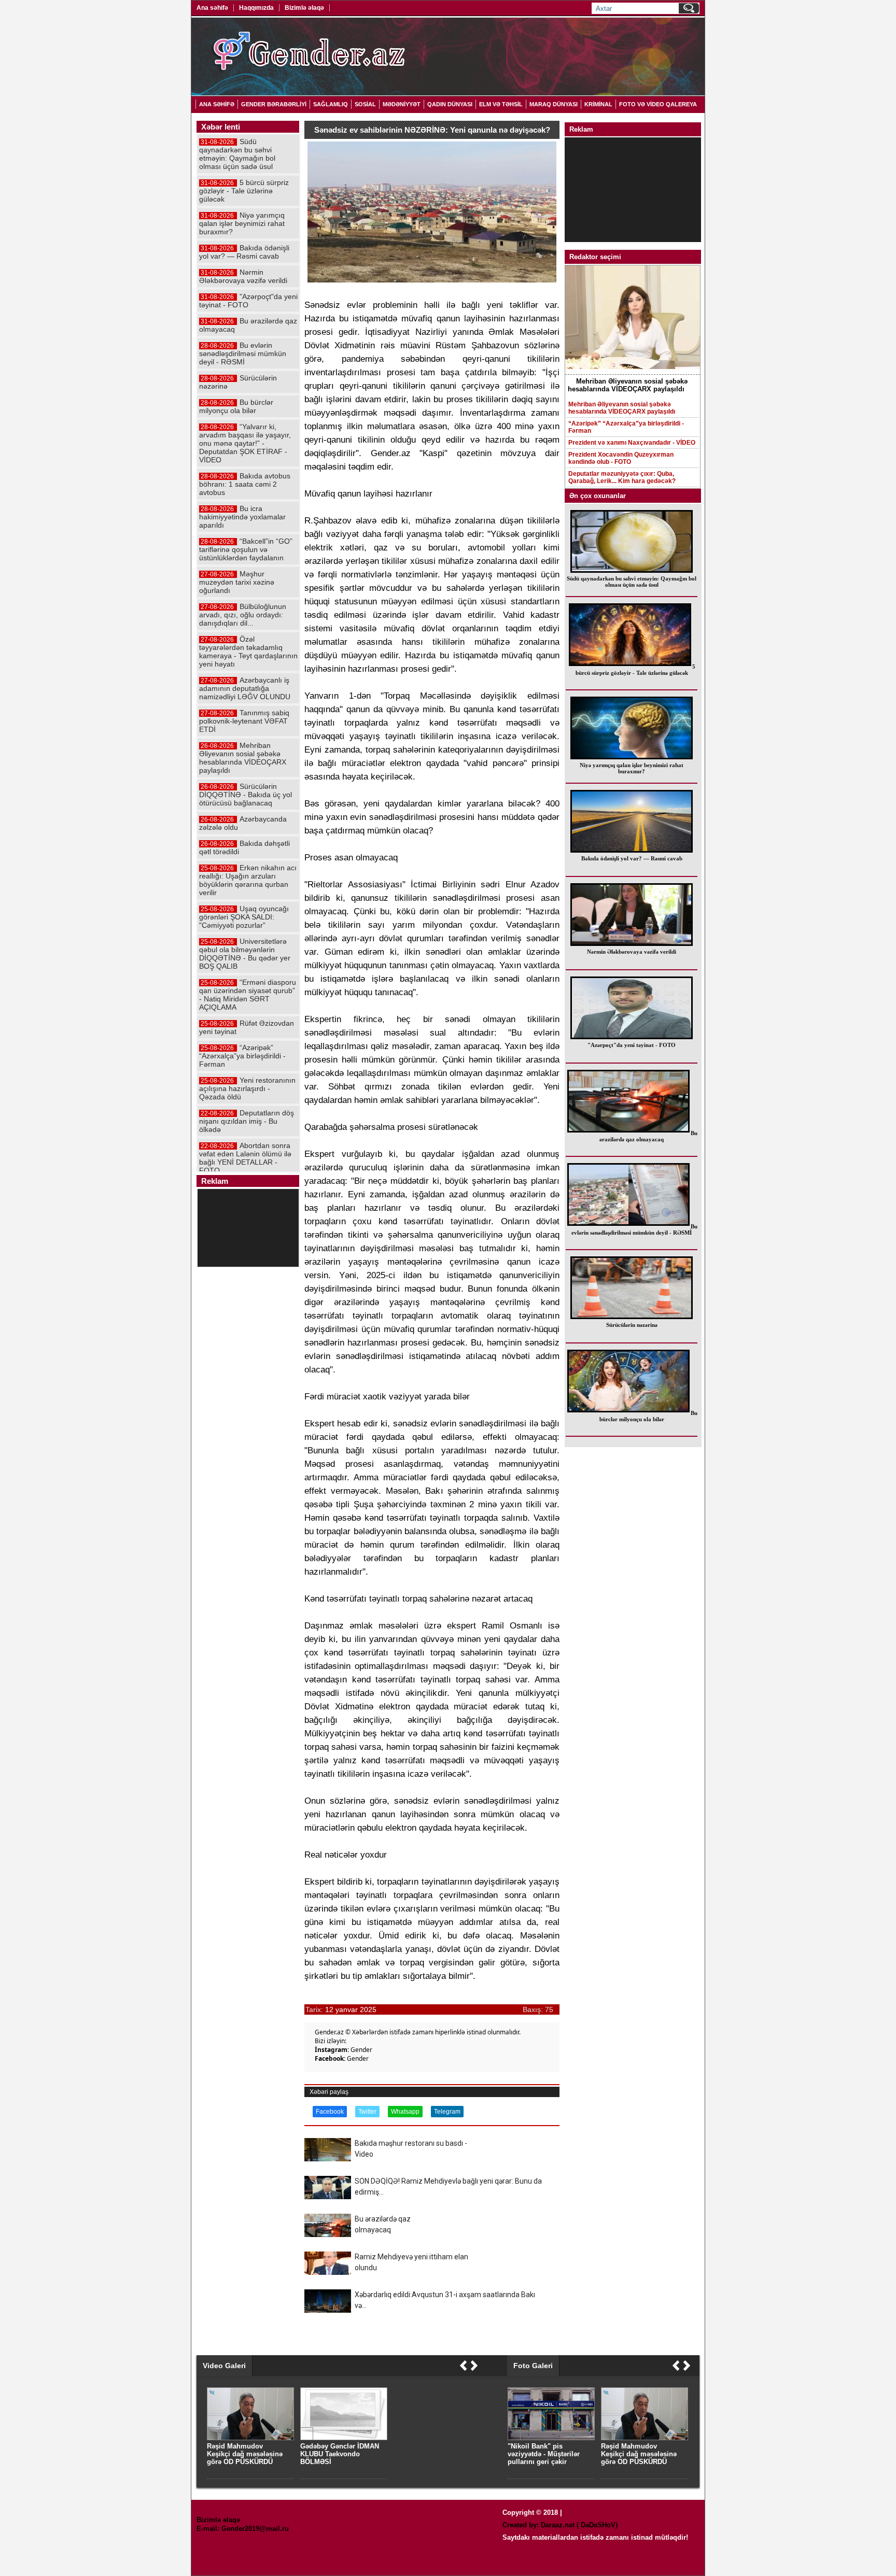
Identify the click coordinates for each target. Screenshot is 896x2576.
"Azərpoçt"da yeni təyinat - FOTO (632, 1045)
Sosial (365, 104)
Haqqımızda (256, 8)
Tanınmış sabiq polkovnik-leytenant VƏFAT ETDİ (244, 721)
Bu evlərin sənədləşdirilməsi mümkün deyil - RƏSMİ (634, 1229)
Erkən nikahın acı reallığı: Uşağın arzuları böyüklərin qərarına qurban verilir (248, 880)
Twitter (367, 2112)
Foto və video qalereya (658, 104)
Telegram (447, 2112)
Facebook (330, 2112)
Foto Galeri (533, 2366)
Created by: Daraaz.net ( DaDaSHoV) (560, 2525)
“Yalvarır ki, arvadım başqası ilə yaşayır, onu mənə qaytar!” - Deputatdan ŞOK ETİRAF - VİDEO (245, 443)
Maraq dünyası (554, 104)
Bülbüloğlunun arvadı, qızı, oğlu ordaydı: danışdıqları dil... (243, 615)
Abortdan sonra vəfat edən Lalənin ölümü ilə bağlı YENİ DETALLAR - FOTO (245, 1158)
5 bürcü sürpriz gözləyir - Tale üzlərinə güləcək (636, 670)
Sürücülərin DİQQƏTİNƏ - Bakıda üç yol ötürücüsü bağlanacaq (246, 795)
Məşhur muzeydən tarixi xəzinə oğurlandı (237, 582)
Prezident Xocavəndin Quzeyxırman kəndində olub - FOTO (621, 458)
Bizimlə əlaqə (304, 8)
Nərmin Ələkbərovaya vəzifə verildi (632, 952)
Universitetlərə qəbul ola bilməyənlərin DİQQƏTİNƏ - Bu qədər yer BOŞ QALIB (245, 954)
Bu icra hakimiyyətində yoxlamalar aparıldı (242, 517)
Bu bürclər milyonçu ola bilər (648, 1416)
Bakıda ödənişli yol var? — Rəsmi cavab (632, 858)
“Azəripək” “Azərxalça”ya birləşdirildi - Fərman (626, 427)
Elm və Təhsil (501, 104)
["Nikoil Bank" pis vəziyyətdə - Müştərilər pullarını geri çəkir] (551, 2438)
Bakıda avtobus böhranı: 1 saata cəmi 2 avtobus (245, 484)
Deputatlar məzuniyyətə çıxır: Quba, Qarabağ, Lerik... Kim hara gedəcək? (622, 477)
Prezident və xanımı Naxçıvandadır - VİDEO (632, 443)
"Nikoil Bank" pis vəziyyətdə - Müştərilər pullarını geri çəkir (544, 2454)
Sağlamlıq (331, 104)
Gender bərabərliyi (274, 104)
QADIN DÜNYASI (450, 104)
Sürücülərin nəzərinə (632, 1325)
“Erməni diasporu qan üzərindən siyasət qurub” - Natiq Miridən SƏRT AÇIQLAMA (248, 995)
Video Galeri (224, 2366)
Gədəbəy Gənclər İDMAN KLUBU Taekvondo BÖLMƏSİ (340, 2454)
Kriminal (598, 104)
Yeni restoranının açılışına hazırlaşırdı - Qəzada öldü (247, 1088)
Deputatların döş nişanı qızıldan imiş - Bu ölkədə (247, 1121)
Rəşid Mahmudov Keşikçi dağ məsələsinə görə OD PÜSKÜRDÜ (639, 2454)
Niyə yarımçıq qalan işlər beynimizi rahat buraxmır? (632, 768)
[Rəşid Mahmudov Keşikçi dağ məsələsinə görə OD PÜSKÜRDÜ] (645, 2438)
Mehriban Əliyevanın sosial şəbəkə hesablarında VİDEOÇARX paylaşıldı (622, 408)
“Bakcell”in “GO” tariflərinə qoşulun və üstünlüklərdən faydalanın (246, 549)
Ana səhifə (212, 8)
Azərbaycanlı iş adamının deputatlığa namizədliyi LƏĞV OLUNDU (245, 688)
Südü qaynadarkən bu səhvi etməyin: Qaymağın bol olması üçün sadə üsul (632, 582)
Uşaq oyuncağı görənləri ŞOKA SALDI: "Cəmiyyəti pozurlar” (244, 917)
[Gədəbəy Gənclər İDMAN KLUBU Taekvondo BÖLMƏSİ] (344, 2438)
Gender (361, 2050)
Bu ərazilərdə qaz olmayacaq (648, 1136)
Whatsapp (405, 2112)
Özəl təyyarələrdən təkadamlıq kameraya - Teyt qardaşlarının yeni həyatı (248, 652)
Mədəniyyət (402, 104)
